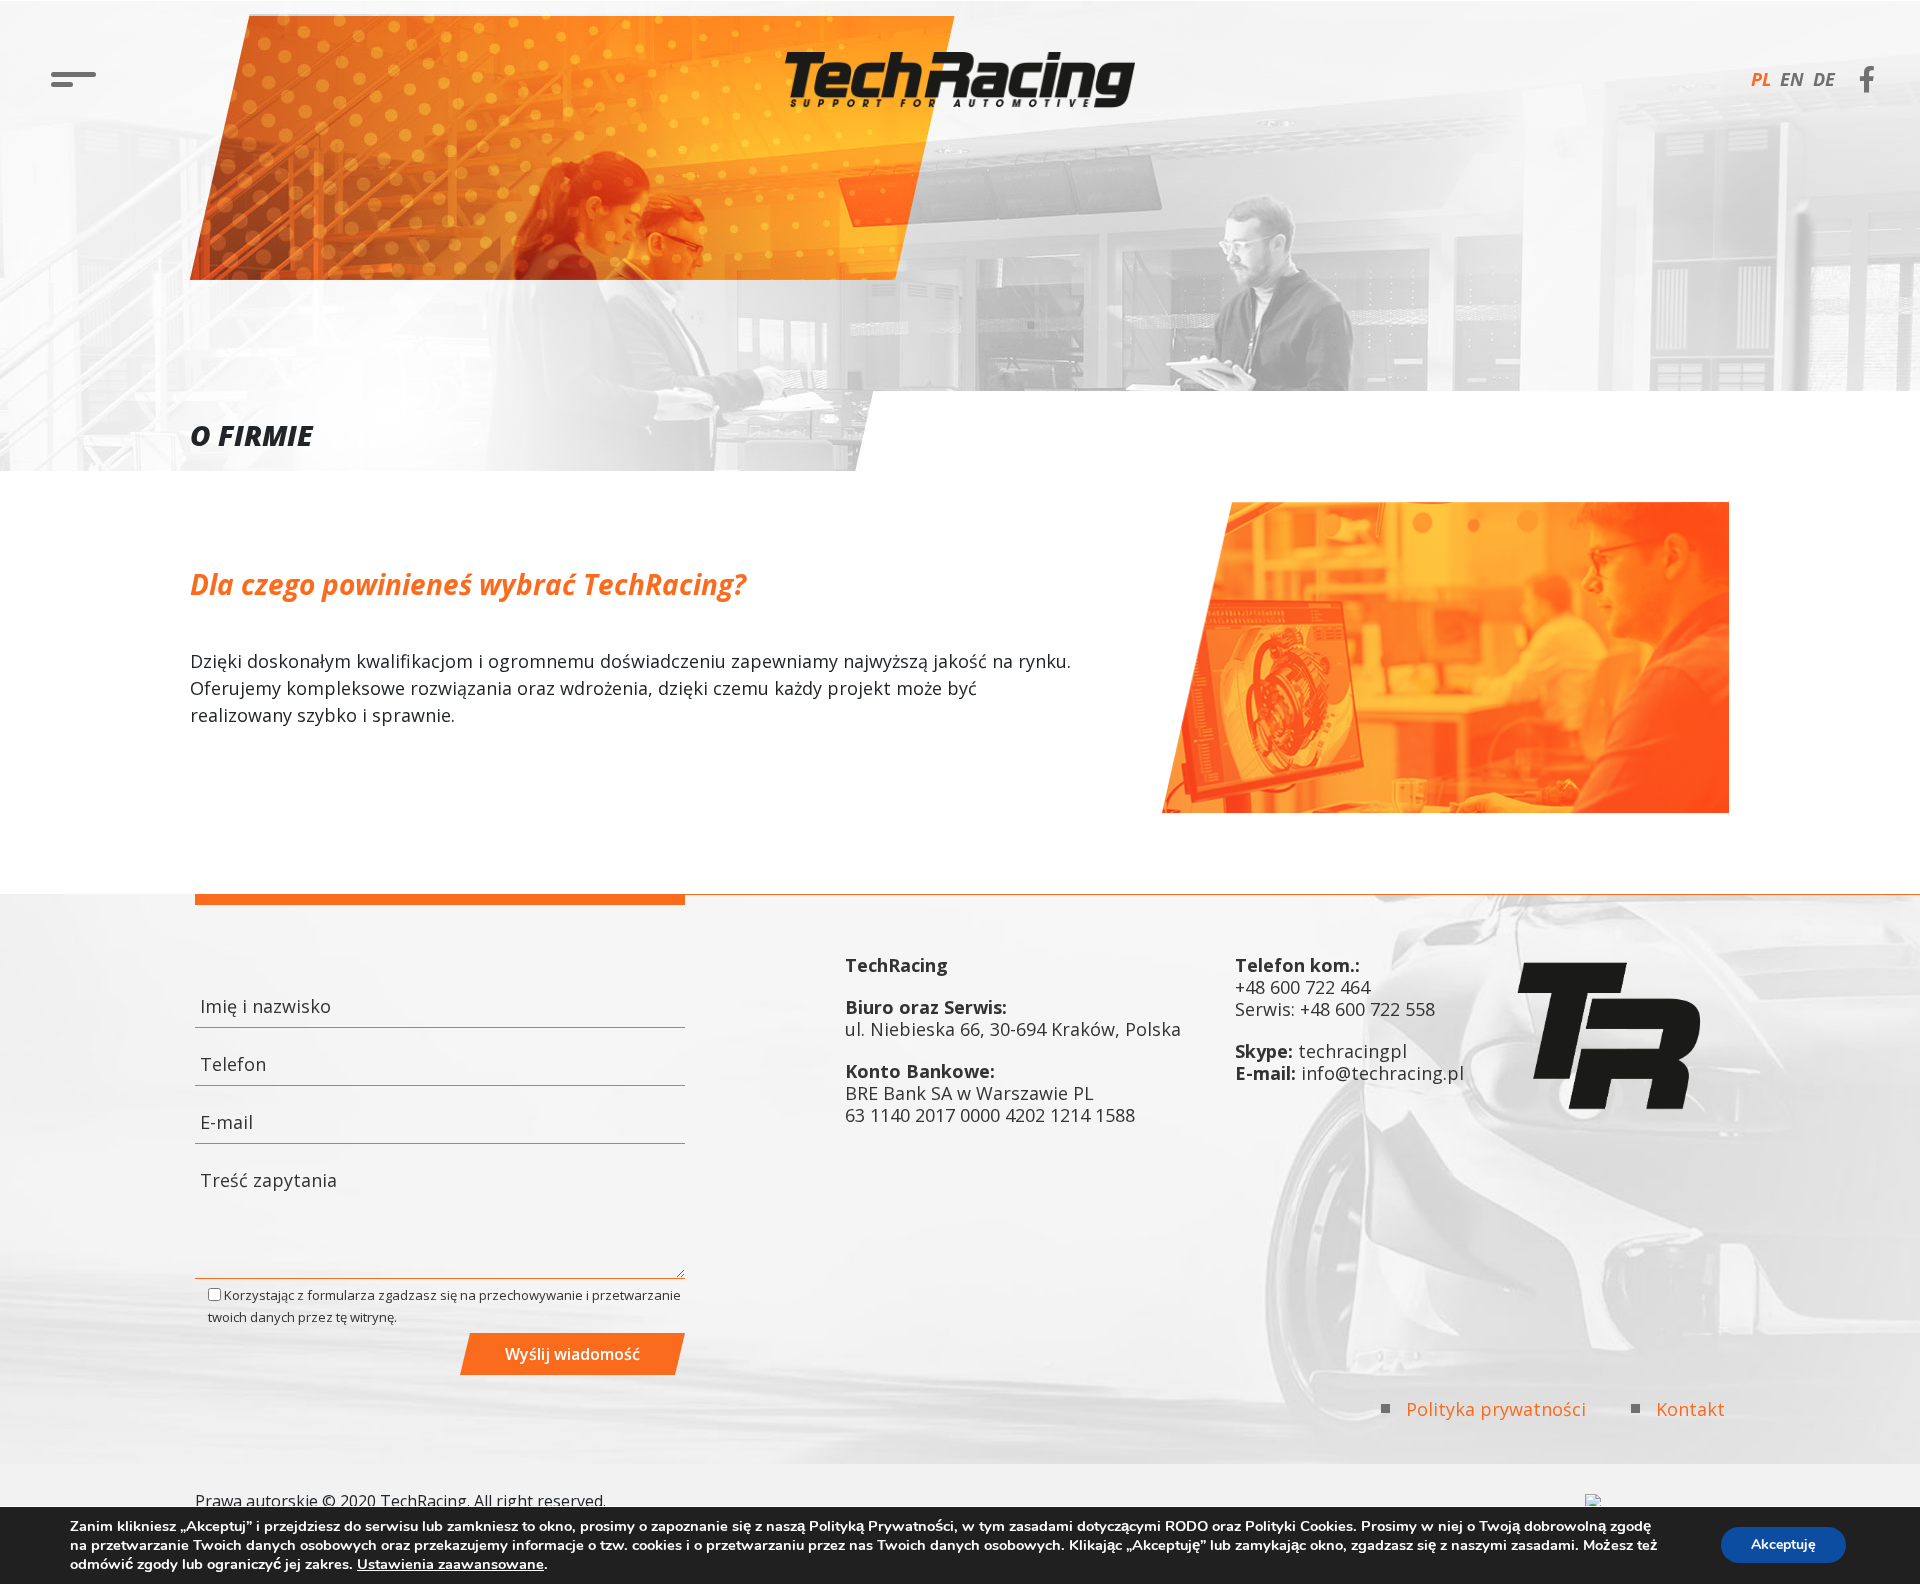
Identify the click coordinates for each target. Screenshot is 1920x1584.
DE (1824, 79)
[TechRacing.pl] (960, 80)
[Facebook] (1867, 76)
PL (1761, 79)
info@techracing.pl (1382, 1073)
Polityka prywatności (1496, 1409)
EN (1792, 79)
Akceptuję (1783, 1545)
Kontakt (1690, 1409)
